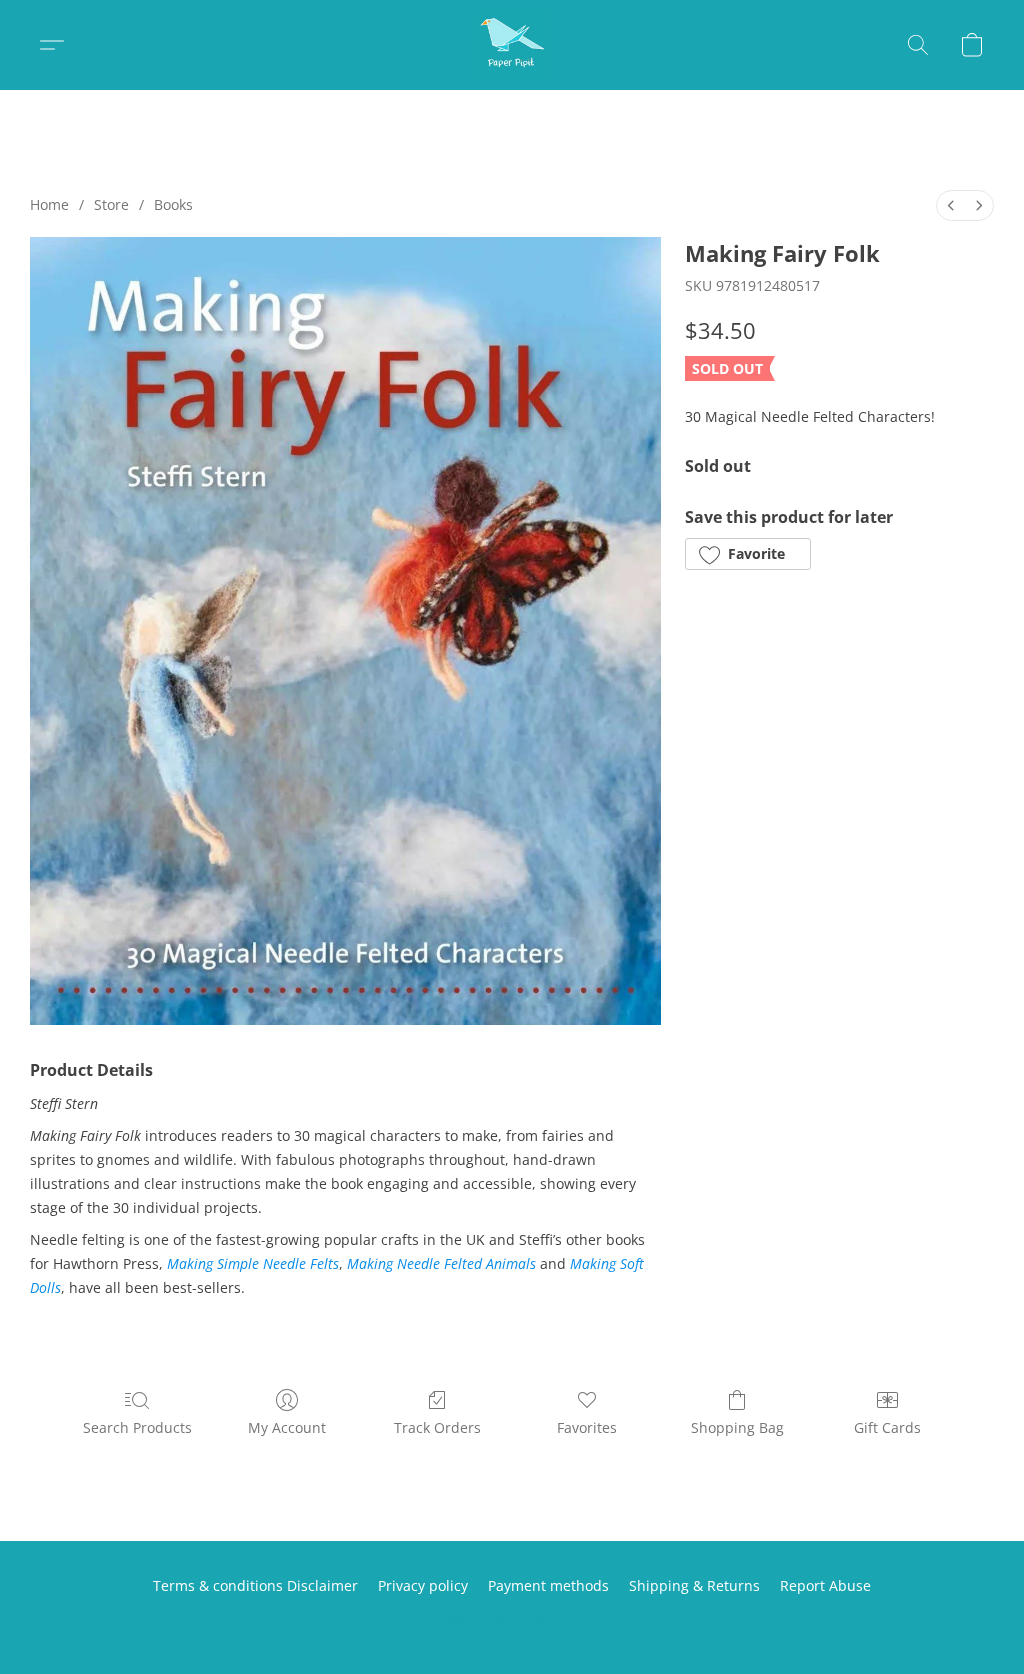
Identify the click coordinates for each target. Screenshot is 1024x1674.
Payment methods (548, 1585)
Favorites (587, 1427)
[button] (512, 45)
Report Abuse (825, 1585)
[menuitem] (951, 205)
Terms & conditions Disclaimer (255, 1585)
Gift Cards (887, 1427)
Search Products (137, 1427)
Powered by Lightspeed (512, 1620)
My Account (287, 1427)
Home (49, 204)
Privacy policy (423, 1585)
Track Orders (437, 1427)
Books (173, 204)
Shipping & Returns (694, 1585)
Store (111, 204)
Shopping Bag (737, 1427)
